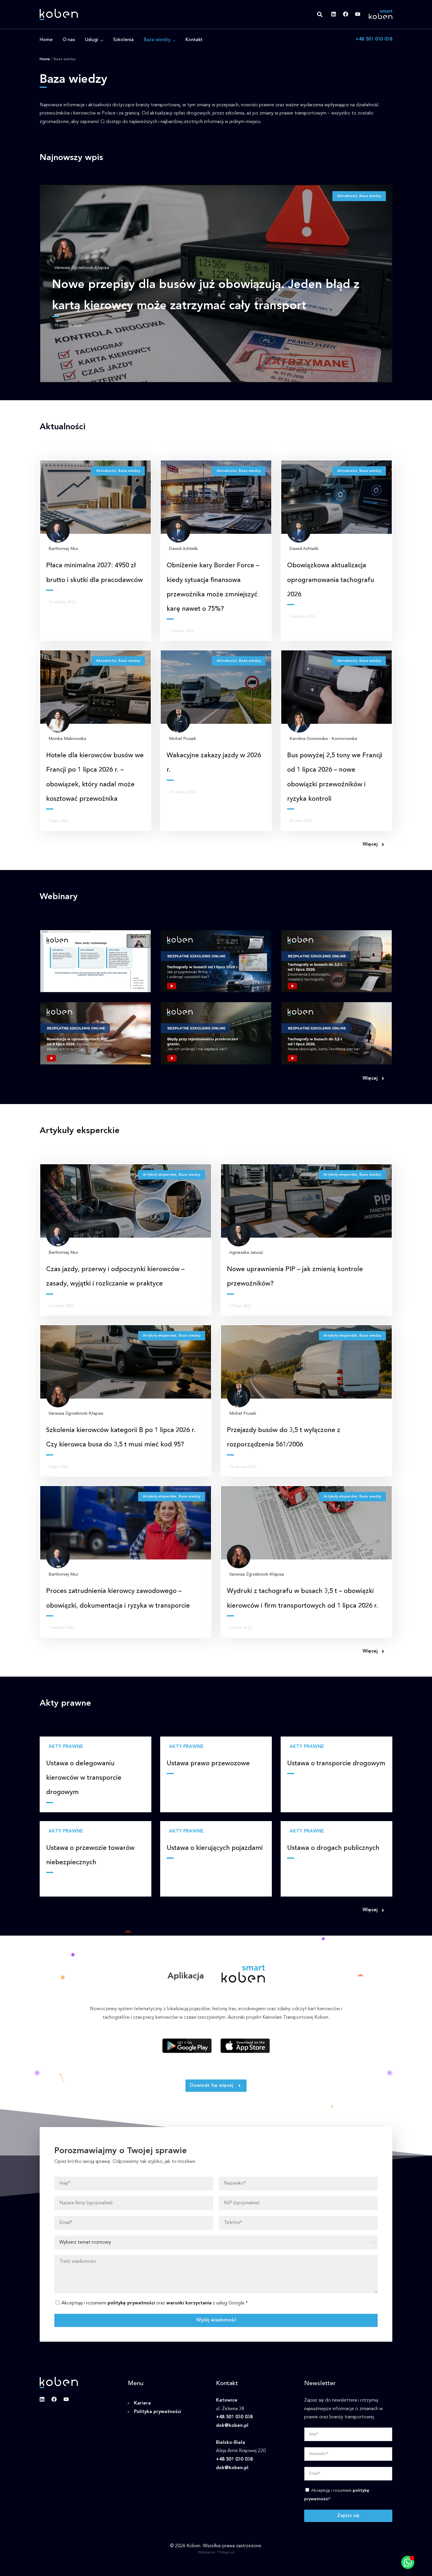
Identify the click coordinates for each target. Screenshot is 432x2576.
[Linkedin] (334, 14)
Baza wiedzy (157, 40)
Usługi (92, 40)
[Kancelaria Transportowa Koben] (59, 14)
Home (46, 40)
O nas (69, 40)
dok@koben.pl (232, 2426)
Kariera (142, 2403)
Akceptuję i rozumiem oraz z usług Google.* (155, 2303)
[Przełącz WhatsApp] (408, 2562)
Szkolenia (123, 40)
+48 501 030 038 (374, 39)
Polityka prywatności (158, 2412)
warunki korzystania (189, 2303)
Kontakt (194, 40)
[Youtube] (358, 14)
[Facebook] (346, 14)
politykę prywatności (131, 2303)
